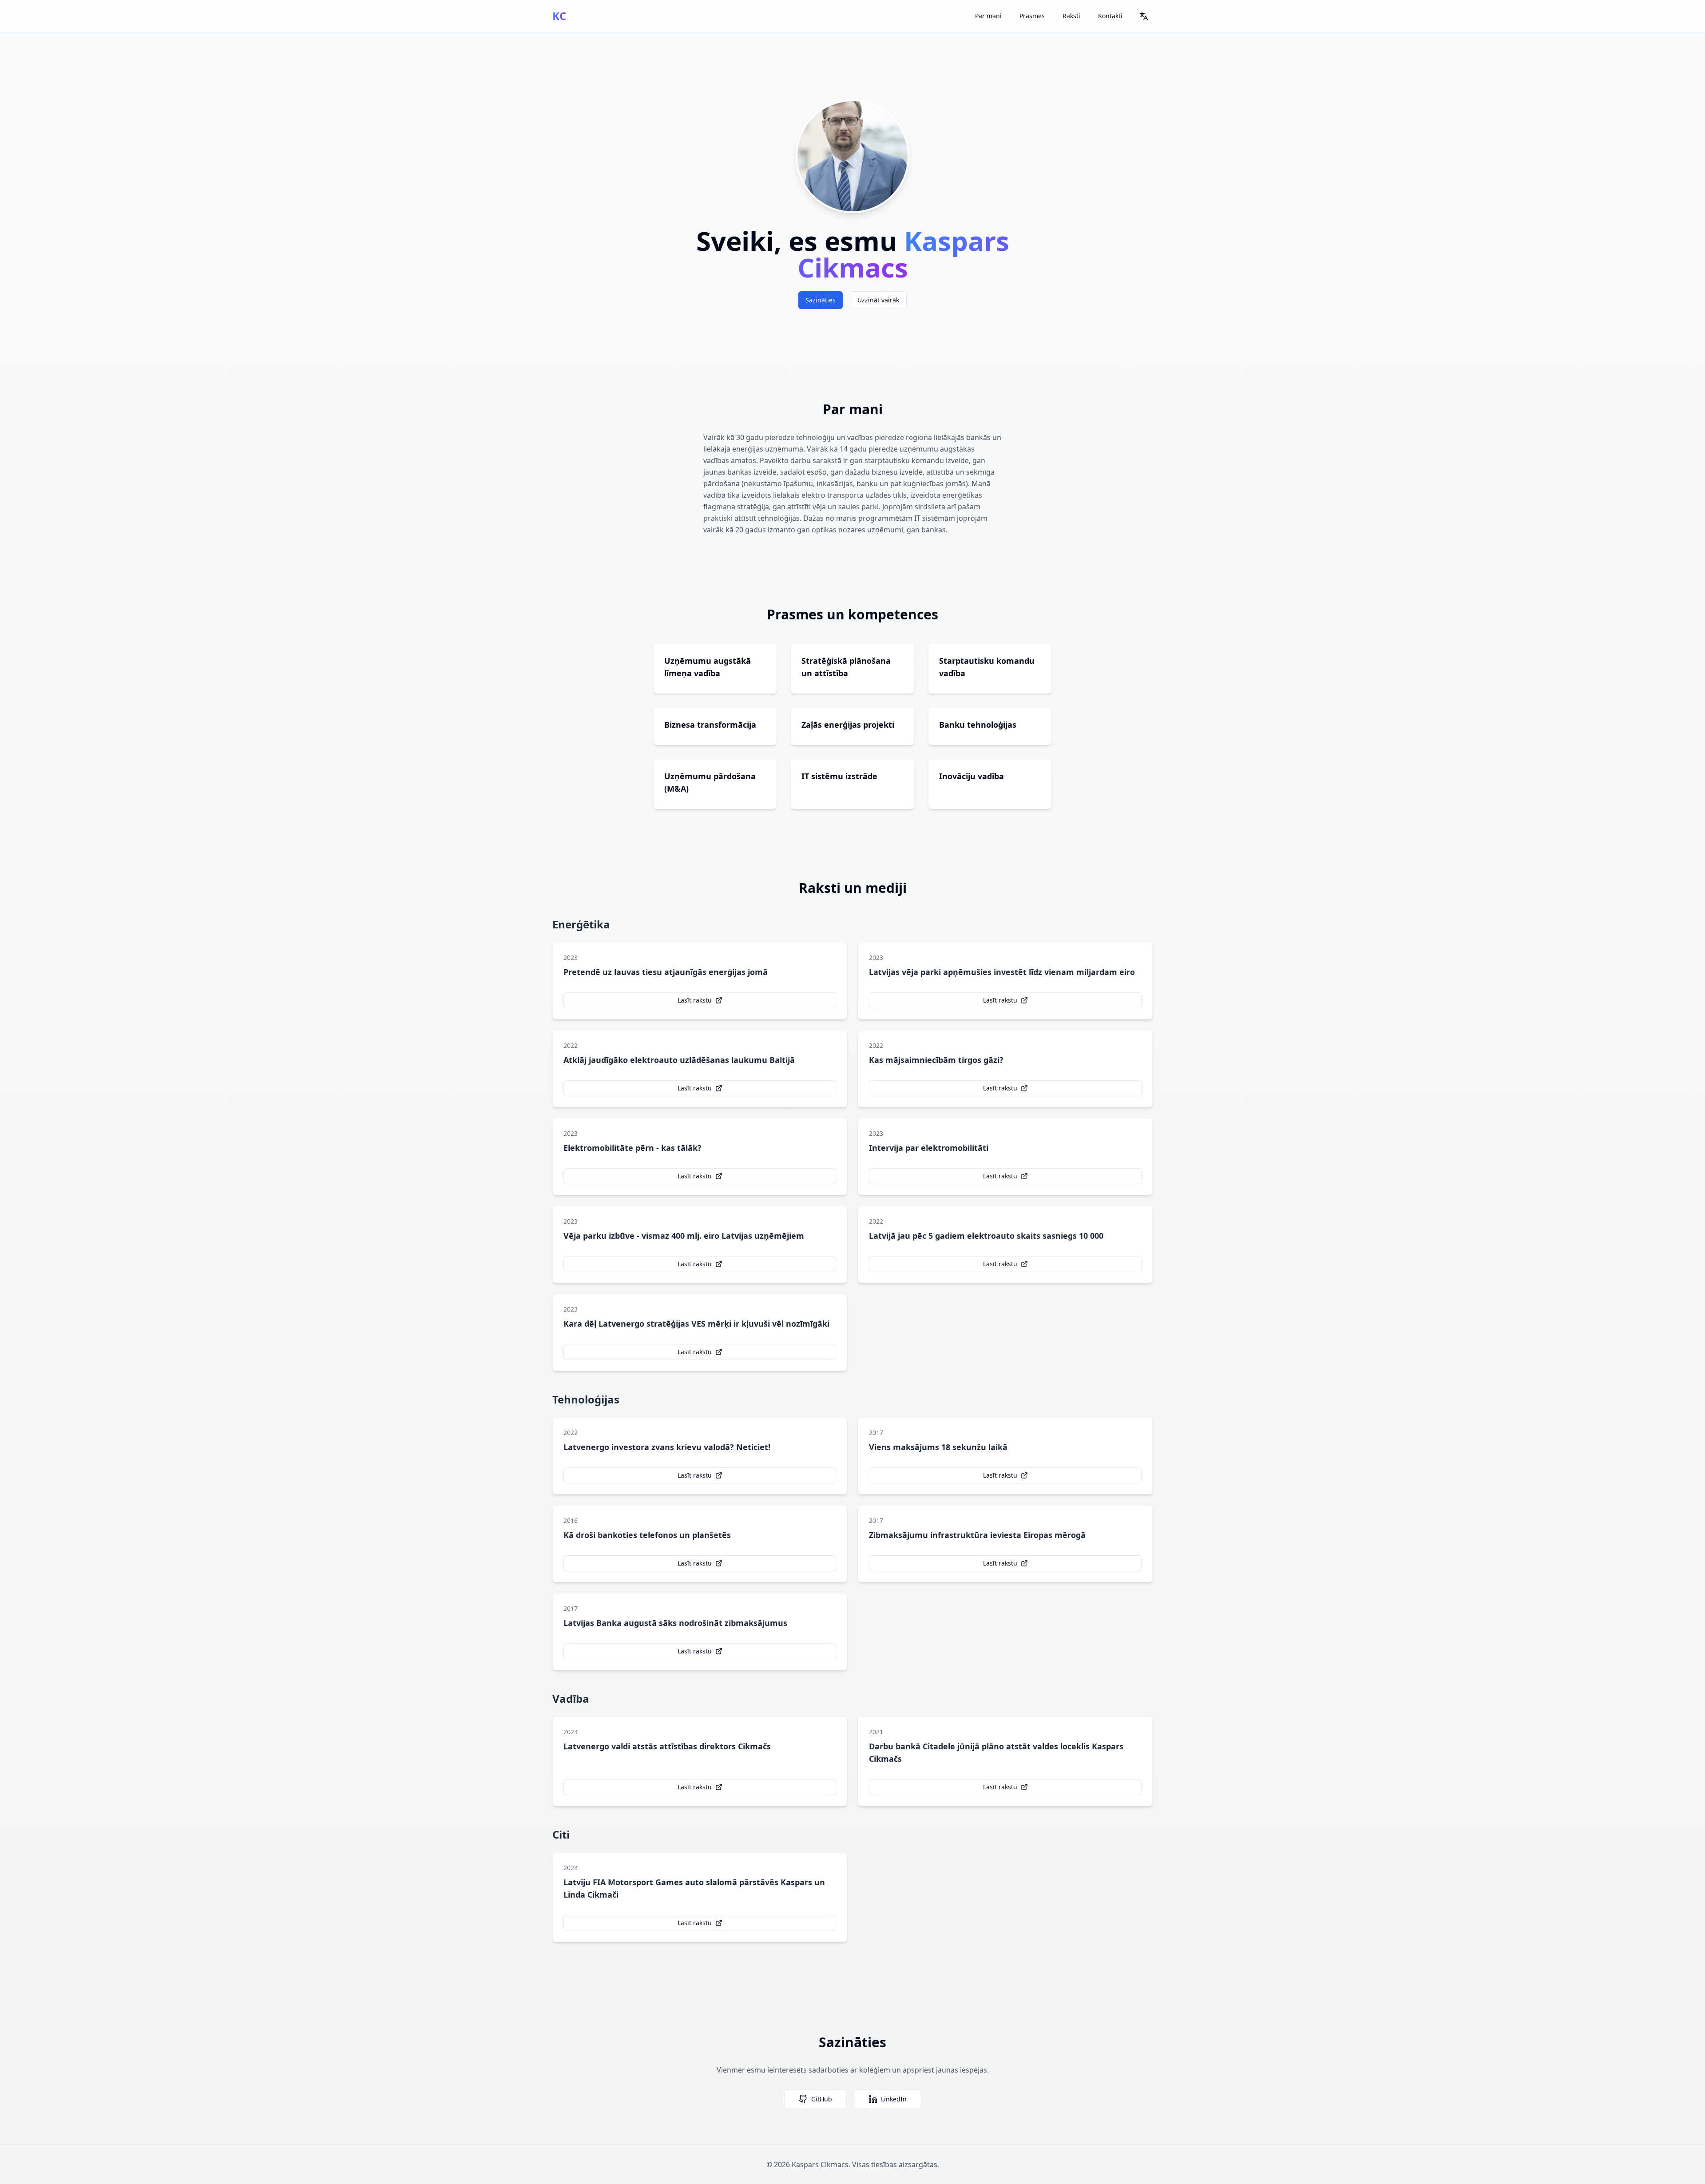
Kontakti (1110, 16)
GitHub (822, 2099)
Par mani (988, 16)
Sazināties (821, 300)
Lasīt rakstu (695, 1000)
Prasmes (1032, 16)
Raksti (1071, 16)
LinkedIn (894, 2099)
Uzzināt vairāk (878, 300)
